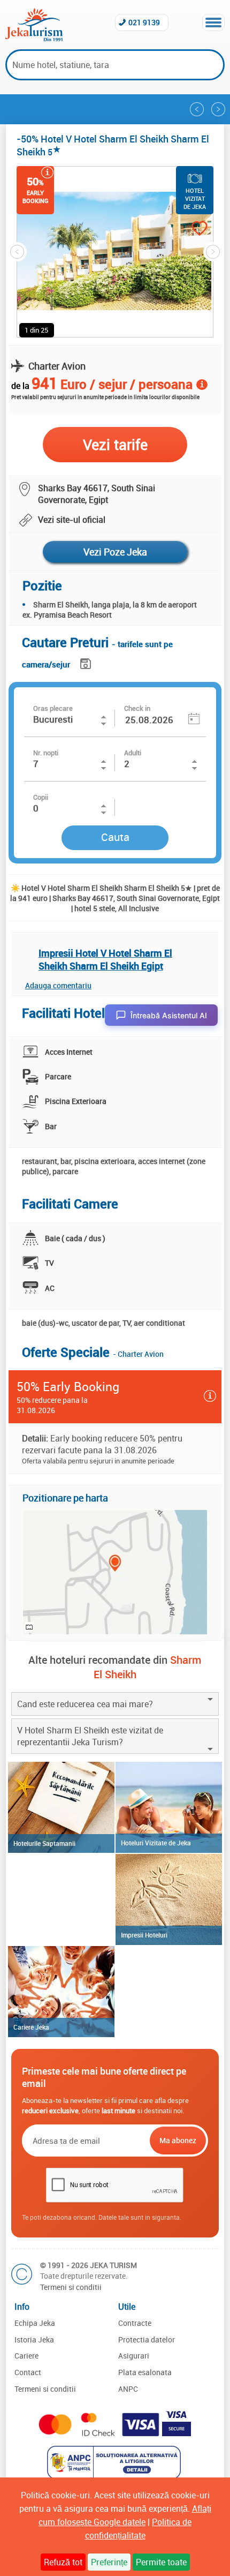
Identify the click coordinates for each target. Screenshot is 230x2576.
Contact (28, 2372)
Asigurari (134, 2356)
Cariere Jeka (31, 2027)
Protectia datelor (147, 2340)
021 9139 (144, 22)
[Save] (87, 662)
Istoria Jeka (34, 2340)
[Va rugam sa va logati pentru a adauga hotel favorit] (189, 230)
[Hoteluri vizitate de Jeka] (169, 1807)
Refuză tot (63, 2562)
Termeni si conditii (71, 2287)
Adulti (133, 753)
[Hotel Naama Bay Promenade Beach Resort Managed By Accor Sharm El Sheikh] (218, 109)
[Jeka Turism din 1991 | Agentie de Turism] (34, 38)
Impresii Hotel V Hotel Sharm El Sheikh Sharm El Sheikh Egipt (105, 959)
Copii (41, 797)
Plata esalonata (145, 2372)
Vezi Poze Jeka (115, 552)
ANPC (128, 2389)
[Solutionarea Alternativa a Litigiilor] (115, 2476)
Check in (137, 708)
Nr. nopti (46, 753)
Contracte (135, 2323)
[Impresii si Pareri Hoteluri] (169, 1899)
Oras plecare (53, 708)
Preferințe (109, 2562)
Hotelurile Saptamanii (44, 1843)
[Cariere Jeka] (61, 1992)
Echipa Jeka (35, 2323)
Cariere (26, 2356)
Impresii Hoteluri (144, 1935)
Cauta (115, 837)
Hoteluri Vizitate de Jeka (156, 1843)
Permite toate (161, 2562)
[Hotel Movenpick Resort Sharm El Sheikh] (197, 109)
